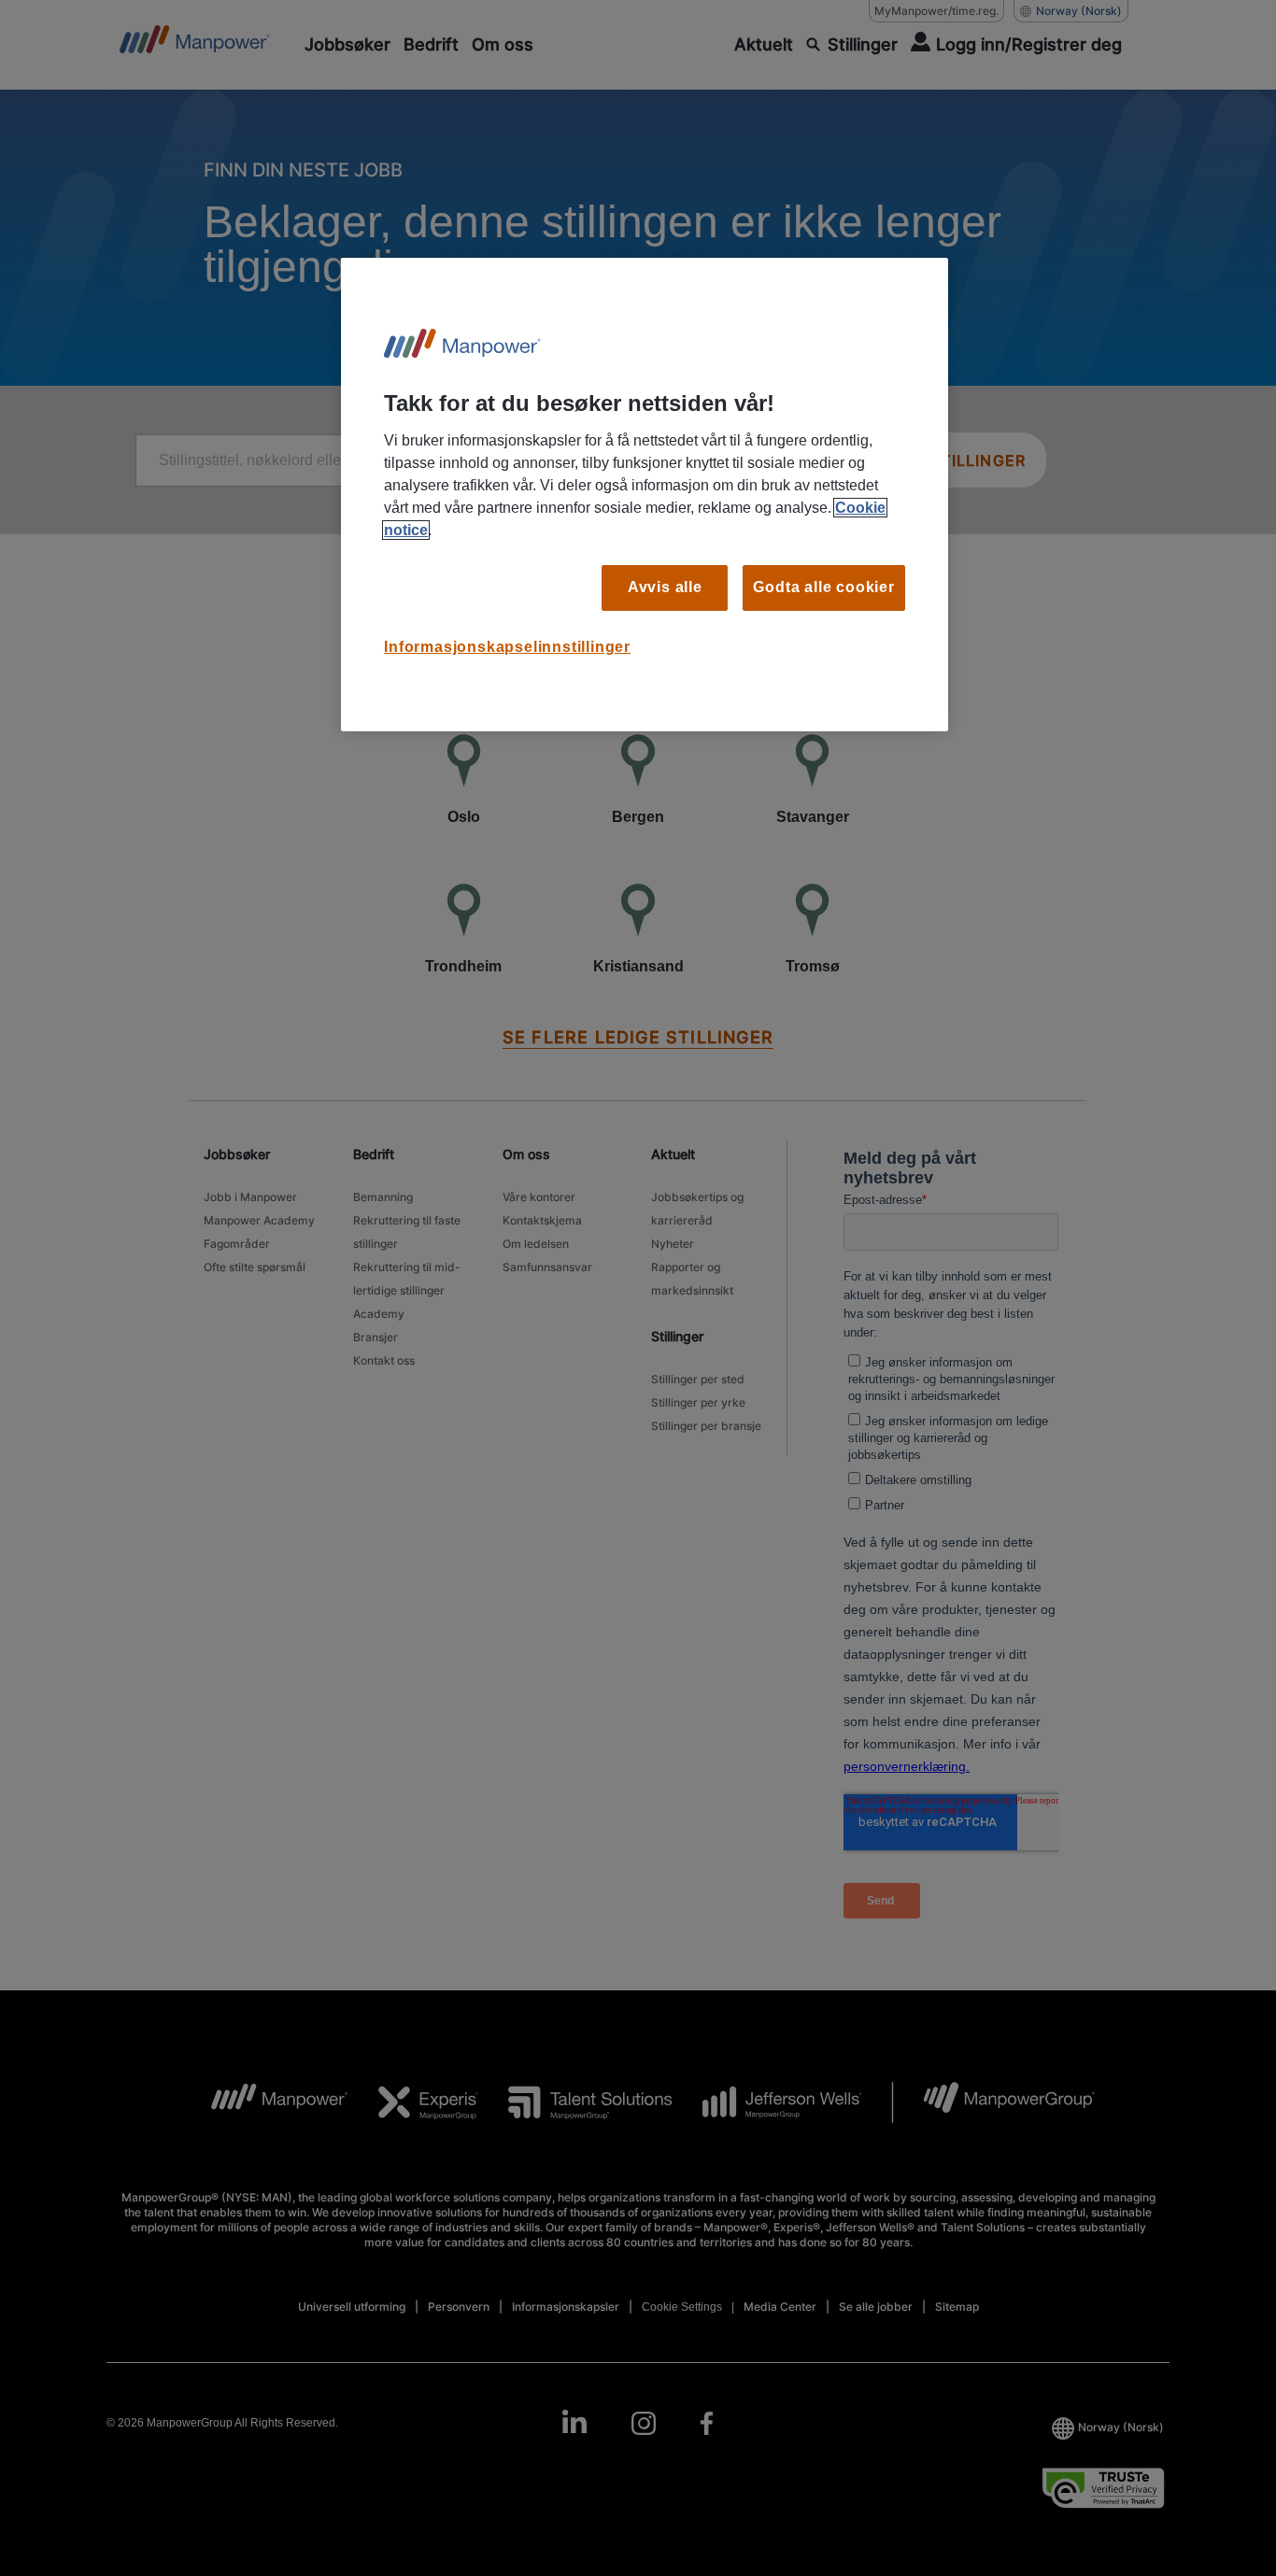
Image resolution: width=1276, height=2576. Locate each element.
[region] (645, 495)
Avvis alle (665, 587)
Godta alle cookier (823, 587)
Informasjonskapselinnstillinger (507, 647)
